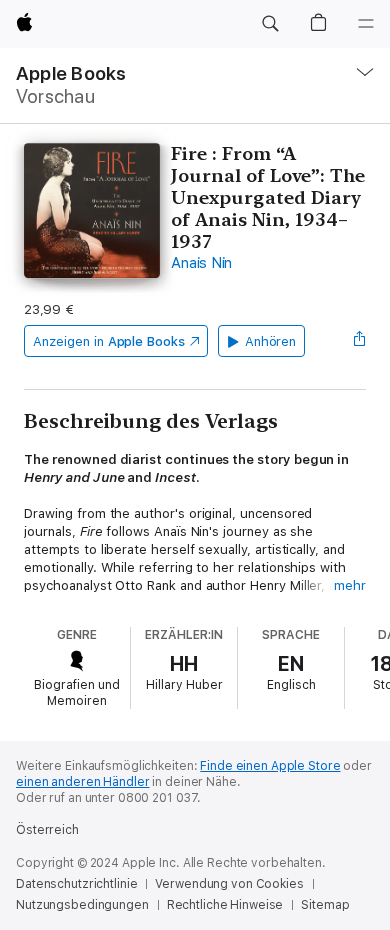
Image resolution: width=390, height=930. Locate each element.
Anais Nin (201, 263)
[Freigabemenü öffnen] (360, 341)
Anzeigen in (109, 341)
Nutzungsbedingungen (82, 905)
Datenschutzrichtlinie (76, 884)
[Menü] (366, 24)
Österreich (47, 830)
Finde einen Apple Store (270, 766)
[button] (270, 24)
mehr (350, 585)
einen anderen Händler (82, 782)
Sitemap (325, 905)
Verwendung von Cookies (229, 884)
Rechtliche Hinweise (225, 905)
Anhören (271, 341)
